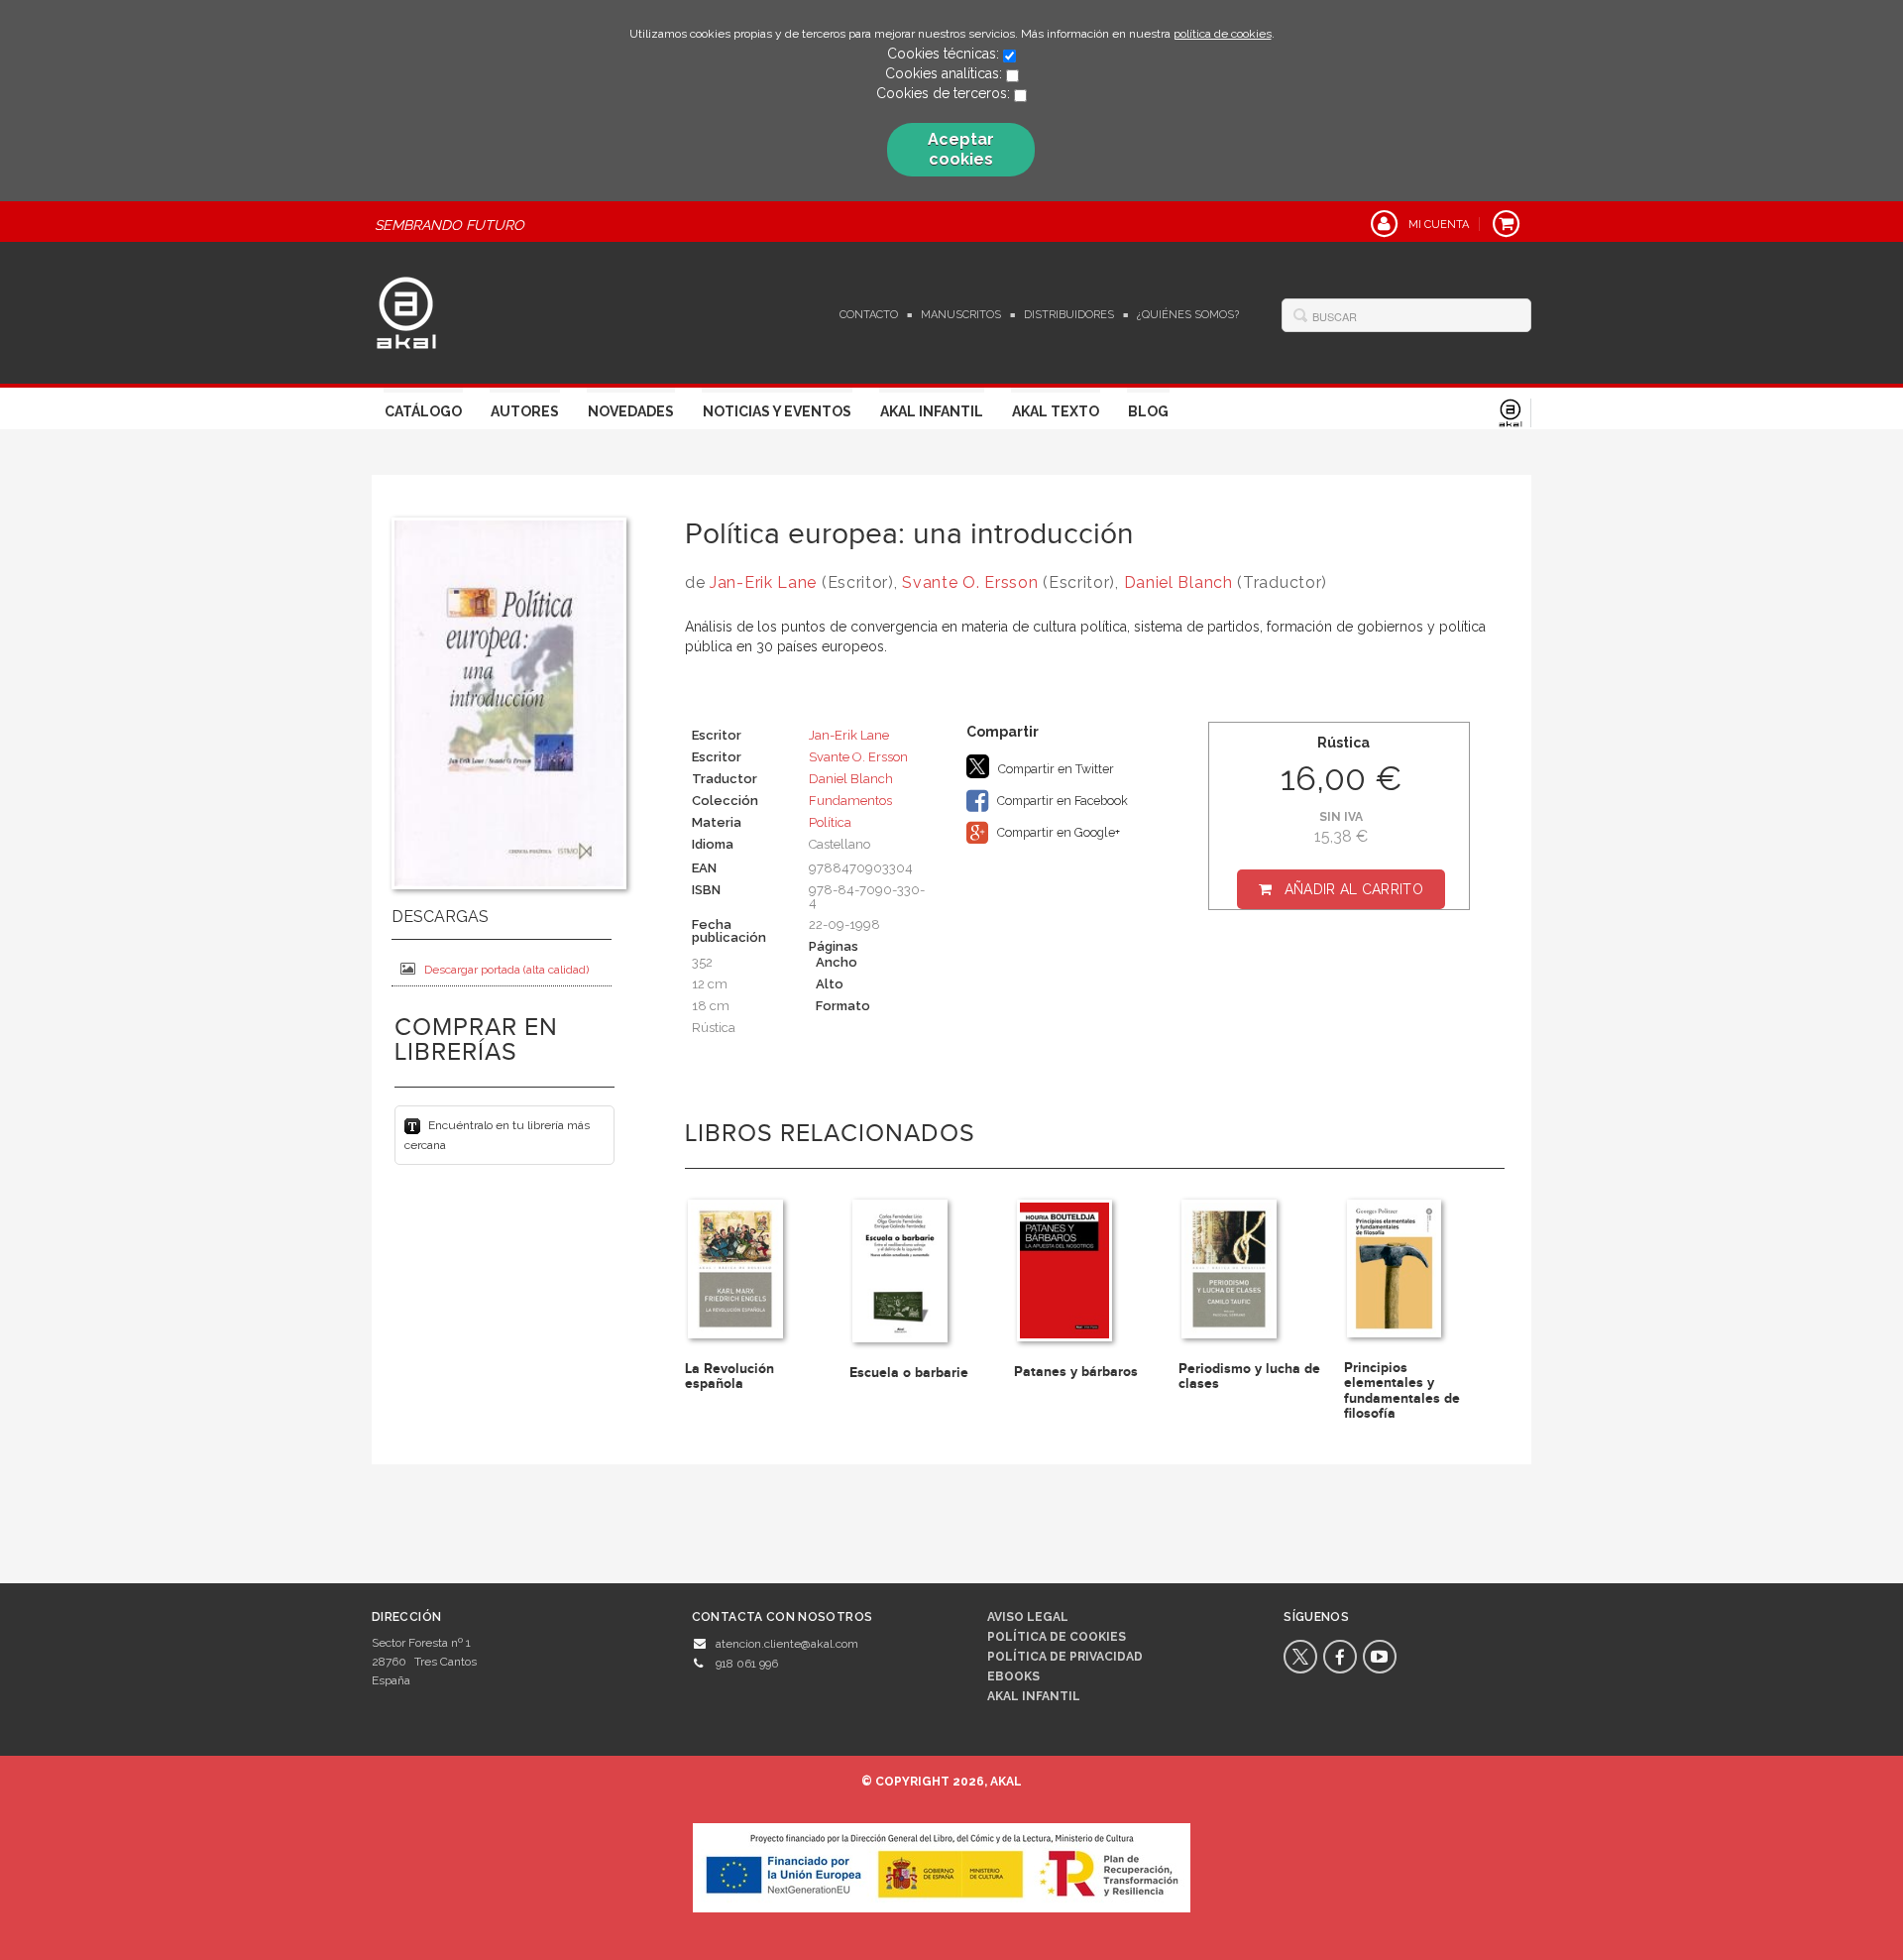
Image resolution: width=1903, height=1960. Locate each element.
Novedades (631, 411)
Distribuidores (1069, 315)
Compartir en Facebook (1061, 801)
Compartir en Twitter (1055, 769)
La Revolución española (729, 1376)
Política (830, 822)
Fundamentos (850, 801)
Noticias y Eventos (777, 411)
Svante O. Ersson (970, 582)
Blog (1148, 411)
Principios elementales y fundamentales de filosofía (1402, 1390)
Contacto (869, 315)
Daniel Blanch (1178, 582)
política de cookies (1223, 34)
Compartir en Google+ (1057, 832)
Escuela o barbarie (909, 1373)
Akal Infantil (932, 411)
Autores (525, 411)
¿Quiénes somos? (1188, 315)
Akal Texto (1056, 411)
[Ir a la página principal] (406, 310)
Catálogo (423, 411)
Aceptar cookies (961, 149)
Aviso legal (1028, 1617)
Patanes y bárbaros (1076, 1372)
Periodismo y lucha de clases (1249, 1376)
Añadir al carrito (1354, 889)
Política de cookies (1057, 1637)
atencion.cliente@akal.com (787, 1644)
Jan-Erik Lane (763, 582)
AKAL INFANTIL (1034, 1696)
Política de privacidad (1065, 1657)
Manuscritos (961, 315)
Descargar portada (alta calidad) (506, 970)
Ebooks (1013, 1676)
